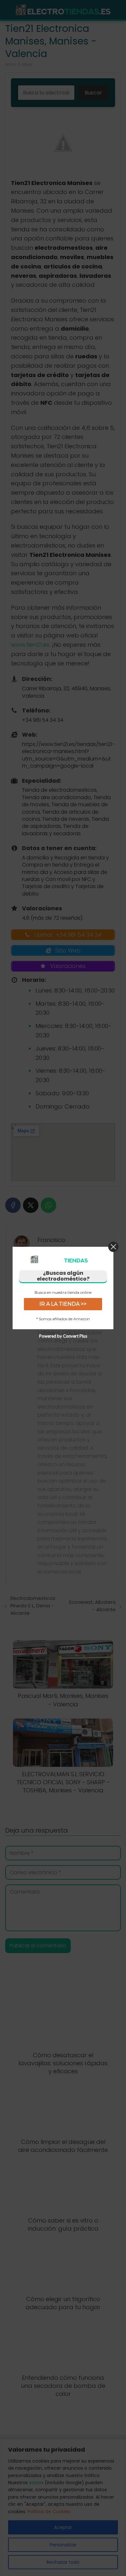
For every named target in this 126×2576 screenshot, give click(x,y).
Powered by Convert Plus (63, 1336)
